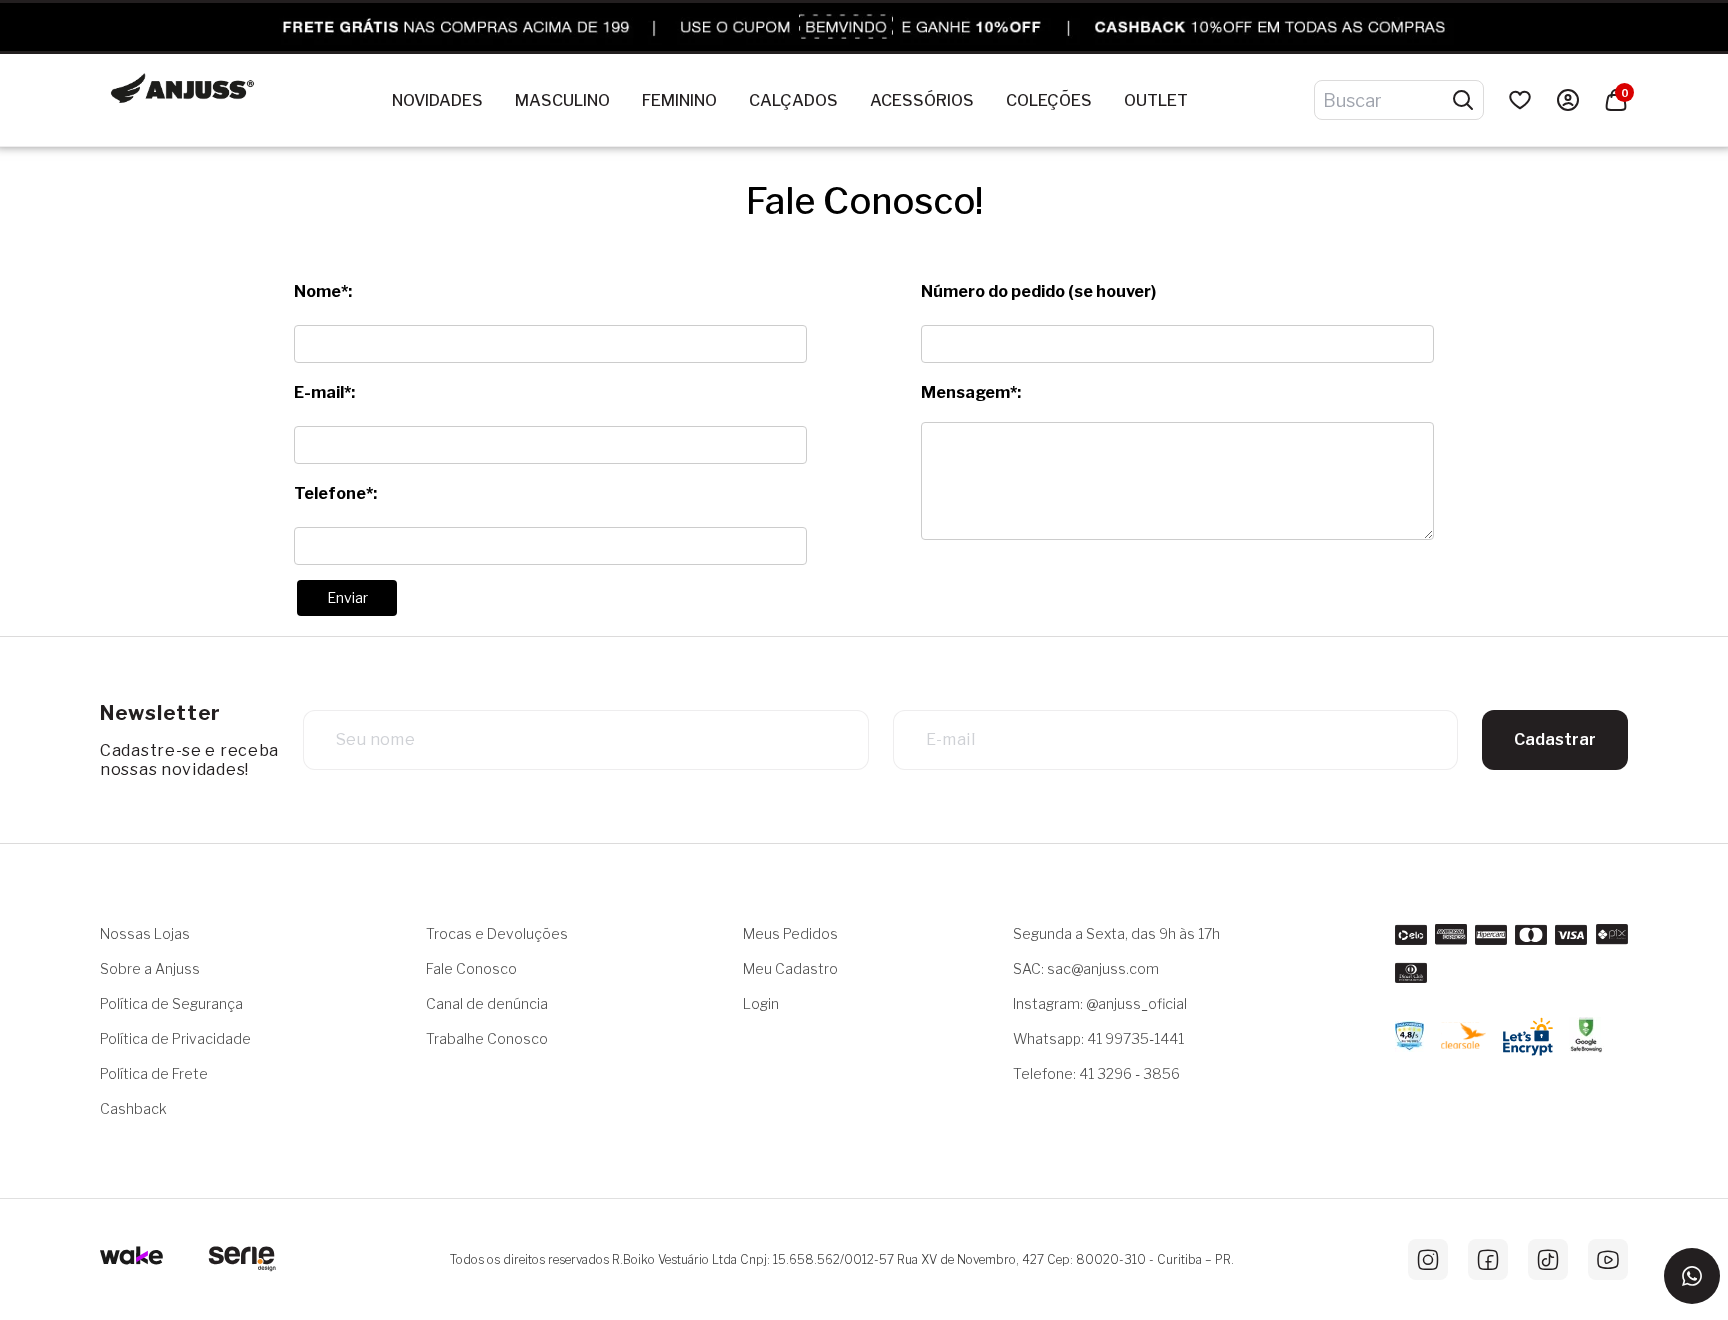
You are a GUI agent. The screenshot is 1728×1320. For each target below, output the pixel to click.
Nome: (323, 291)
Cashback (133, 1108)
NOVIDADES (437, 100)
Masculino (562, 100)
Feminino (679, 100)
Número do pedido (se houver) (1038, 291)
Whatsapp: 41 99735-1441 (1098, 1038)
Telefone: (335, 493)
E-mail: (324, 392)
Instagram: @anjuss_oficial (1100, 1003)
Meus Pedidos (790, 933)
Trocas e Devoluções (497, 933)
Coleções (1049, 100)
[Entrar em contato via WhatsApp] (1692, 1276)
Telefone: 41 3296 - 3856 (1096, 1073)
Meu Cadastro (790, 968)
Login (761, 1003)
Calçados (793, 100)
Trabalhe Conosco (487, 1038)
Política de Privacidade (175, 1038)
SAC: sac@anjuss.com (1086, 968)
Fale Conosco (471, 968)
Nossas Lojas (145, 933)
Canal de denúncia (487, 1003)
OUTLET (1156, 100)
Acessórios (922, 100)
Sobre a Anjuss (150, 968)
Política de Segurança (171, 1003)
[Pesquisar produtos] (1463, 100)
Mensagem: (971, 392)
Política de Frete (154, 1073)
